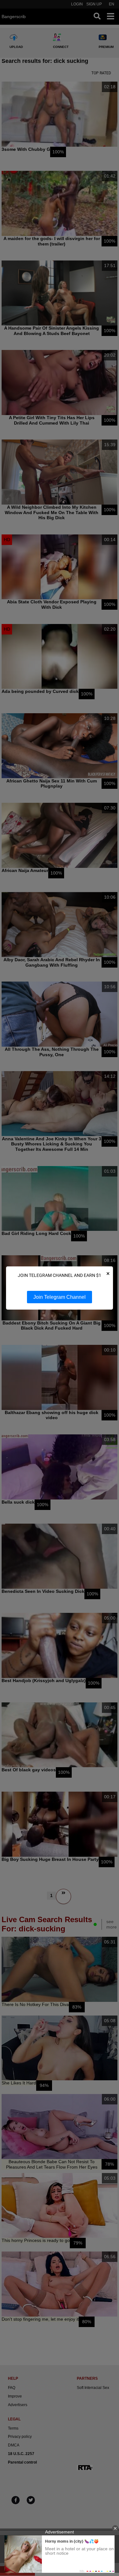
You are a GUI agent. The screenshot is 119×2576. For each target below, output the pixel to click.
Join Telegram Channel (60, 1297)
